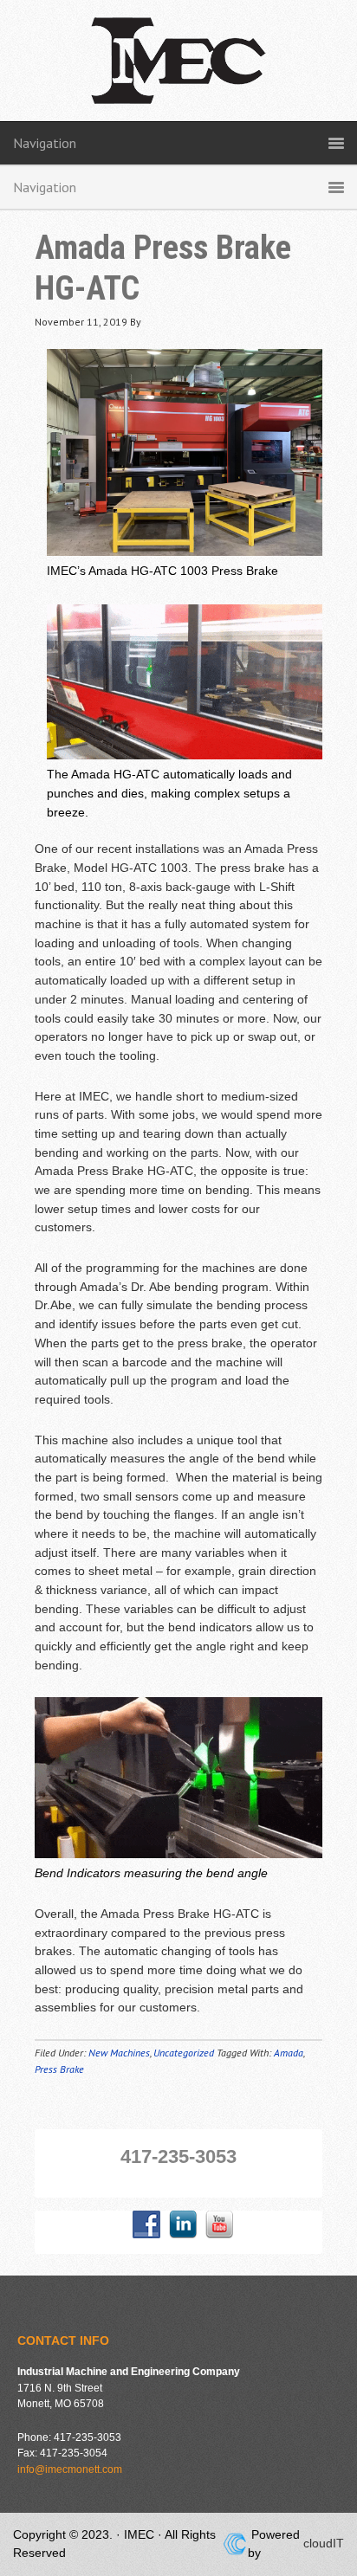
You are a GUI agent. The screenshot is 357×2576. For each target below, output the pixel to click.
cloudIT (322, 2543)
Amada (289, 2053)
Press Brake (59, 2069)
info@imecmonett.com (70, 2469)
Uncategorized (184, 2053)
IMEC (178, 69)
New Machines (119, 2053)
